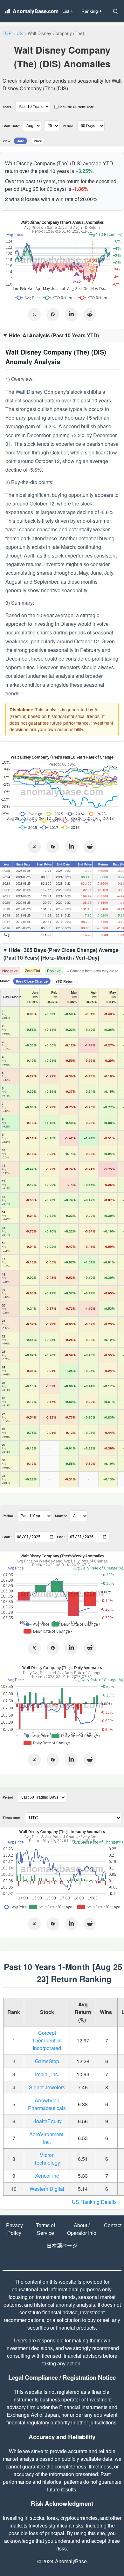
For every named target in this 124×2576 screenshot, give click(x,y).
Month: (61, 1516)
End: (61, 1537)
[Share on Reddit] (90, 314)
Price (38, 141)
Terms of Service (45, 2229)
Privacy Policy (14, 2229)
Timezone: (11, 1818)
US (20, 33)
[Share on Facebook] (53, 314)
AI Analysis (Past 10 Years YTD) (54, 335)
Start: (7, 1537)
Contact (113, 2225)
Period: (69, 126)
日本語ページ (62, 2246)
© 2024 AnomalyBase (62, 2561)
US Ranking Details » (96, 2202)
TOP (7, 33)
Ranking (92, 11)
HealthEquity (47, 2121)
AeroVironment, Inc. (47, 2138)
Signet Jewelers (47, 2087)
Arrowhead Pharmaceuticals (47, 2104)
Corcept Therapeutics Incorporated (47, 2040)
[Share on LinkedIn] (71, 314)
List (68, 11)
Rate (20, 141)
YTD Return (65, 981)
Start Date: (11, 126)
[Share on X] (34, 314)
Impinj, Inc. (47, 2074)
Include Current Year (76, 107)
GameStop (47, 2061)
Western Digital (47, 2189)
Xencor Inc (47, 2176)
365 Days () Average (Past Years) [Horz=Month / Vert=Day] (61, 954)
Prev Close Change (32, 981)
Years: (8, 107)
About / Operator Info (82, 2229)
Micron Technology (47, 2159)
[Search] (115, 11)
